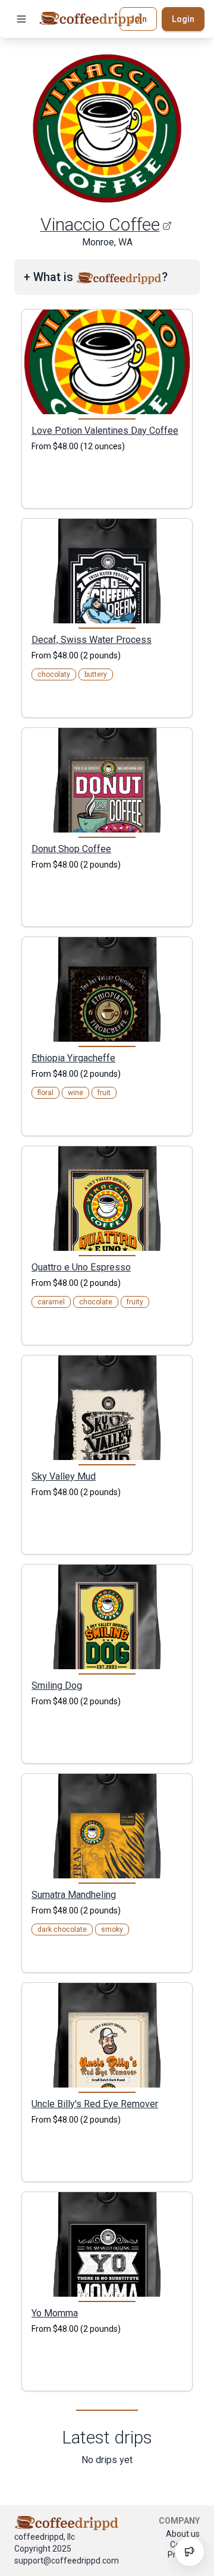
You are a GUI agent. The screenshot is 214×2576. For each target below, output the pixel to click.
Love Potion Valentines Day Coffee (105, 430)
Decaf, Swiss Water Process (92, 639)
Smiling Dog (57, 1685)
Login (183, 19)
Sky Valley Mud (64, 1476)
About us (183, 2534)
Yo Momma (55, 2313)
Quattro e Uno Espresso (81, 1267)
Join (138, 19)
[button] (21, 19)
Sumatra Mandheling (74, 1894)
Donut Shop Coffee (71, 849)
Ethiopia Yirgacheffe (73, 1058)
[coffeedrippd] (91, 19)
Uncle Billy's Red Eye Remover (95, 2104)
